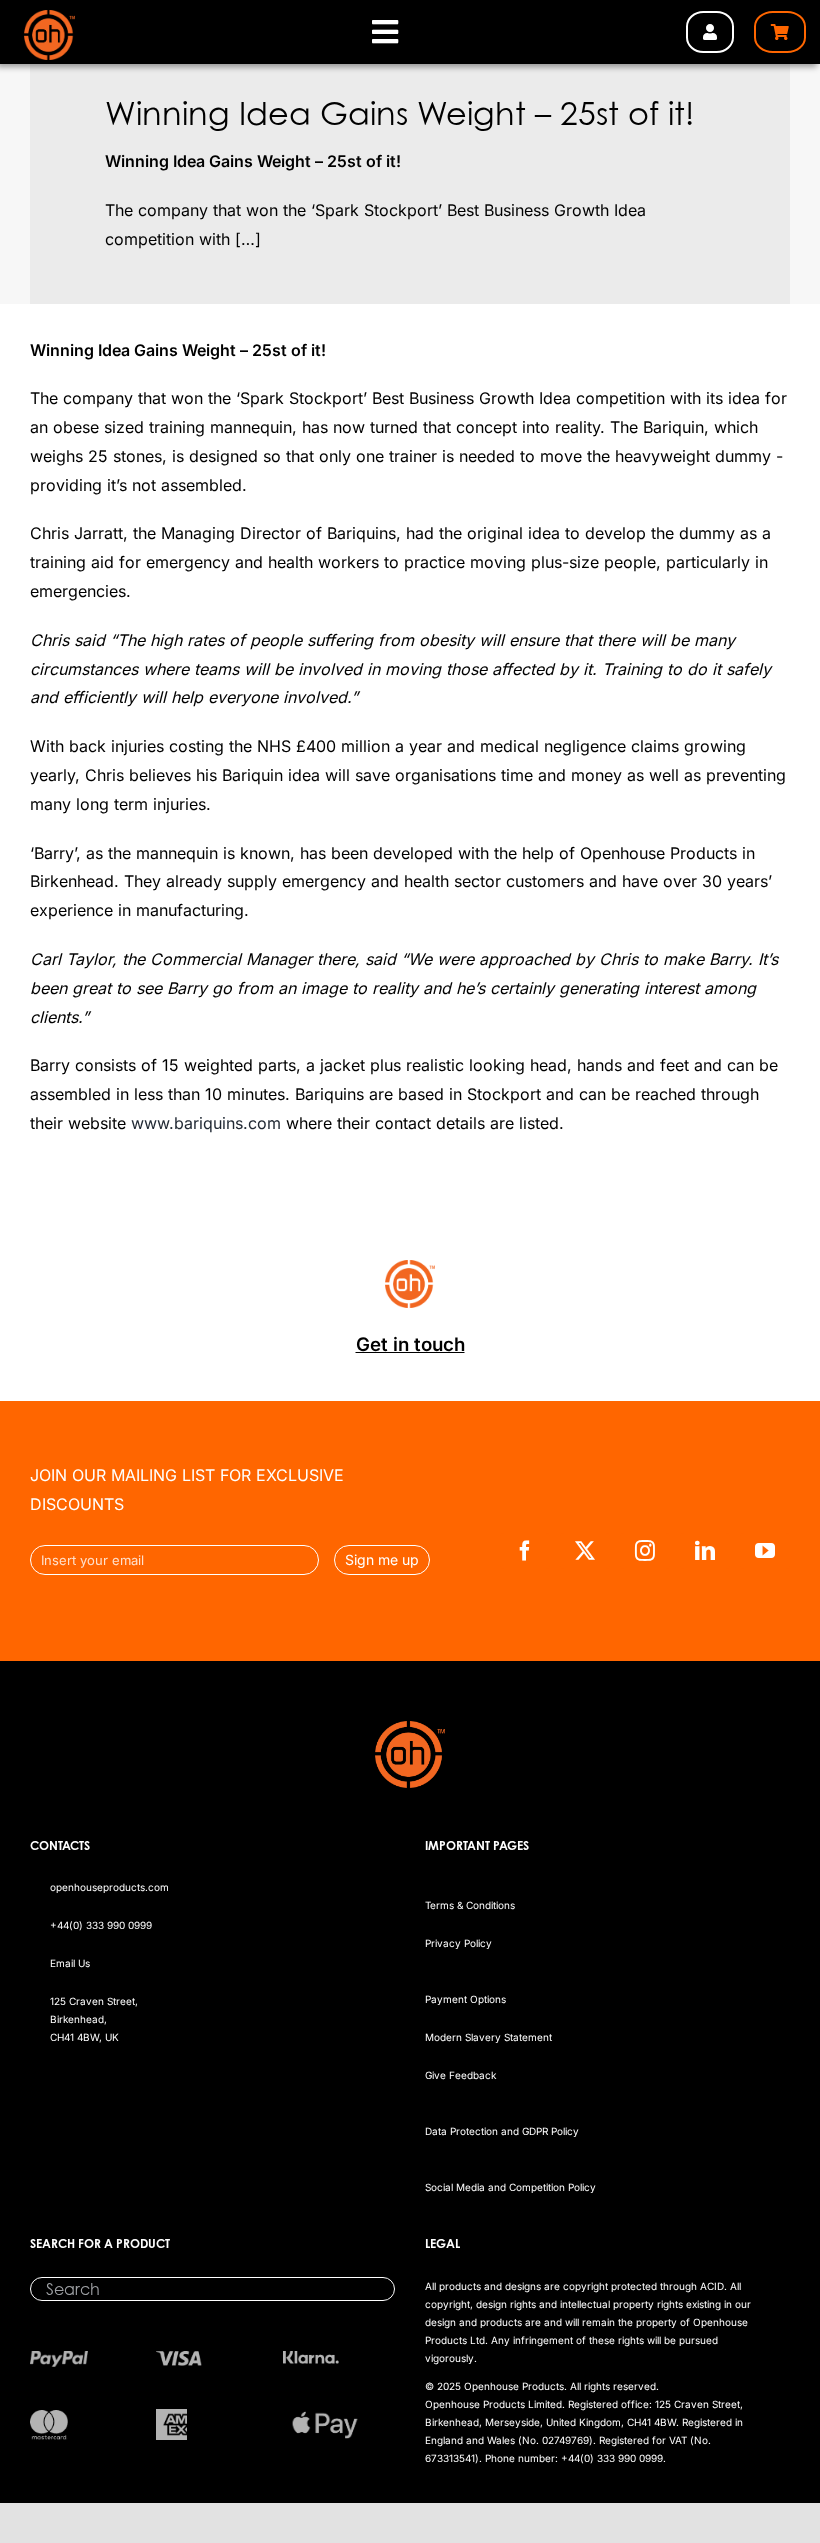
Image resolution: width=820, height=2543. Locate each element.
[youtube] (765, 1551)
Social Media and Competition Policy (510, 2187)
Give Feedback (460, 2075)
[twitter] (585, 1551)
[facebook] (525, 1551)
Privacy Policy (458, 1943)
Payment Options (465, 1999)
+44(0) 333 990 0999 (101, 1925)
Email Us (70, 1963)
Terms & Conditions (470, 1905)
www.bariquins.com (206, 1123)
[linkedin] (705, 1551)
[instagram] (645, 1551)
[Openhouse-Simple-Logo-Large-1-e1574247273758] (50, 17)
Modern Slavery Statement (488, 2037)
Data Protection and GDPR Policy (502, 2131)
